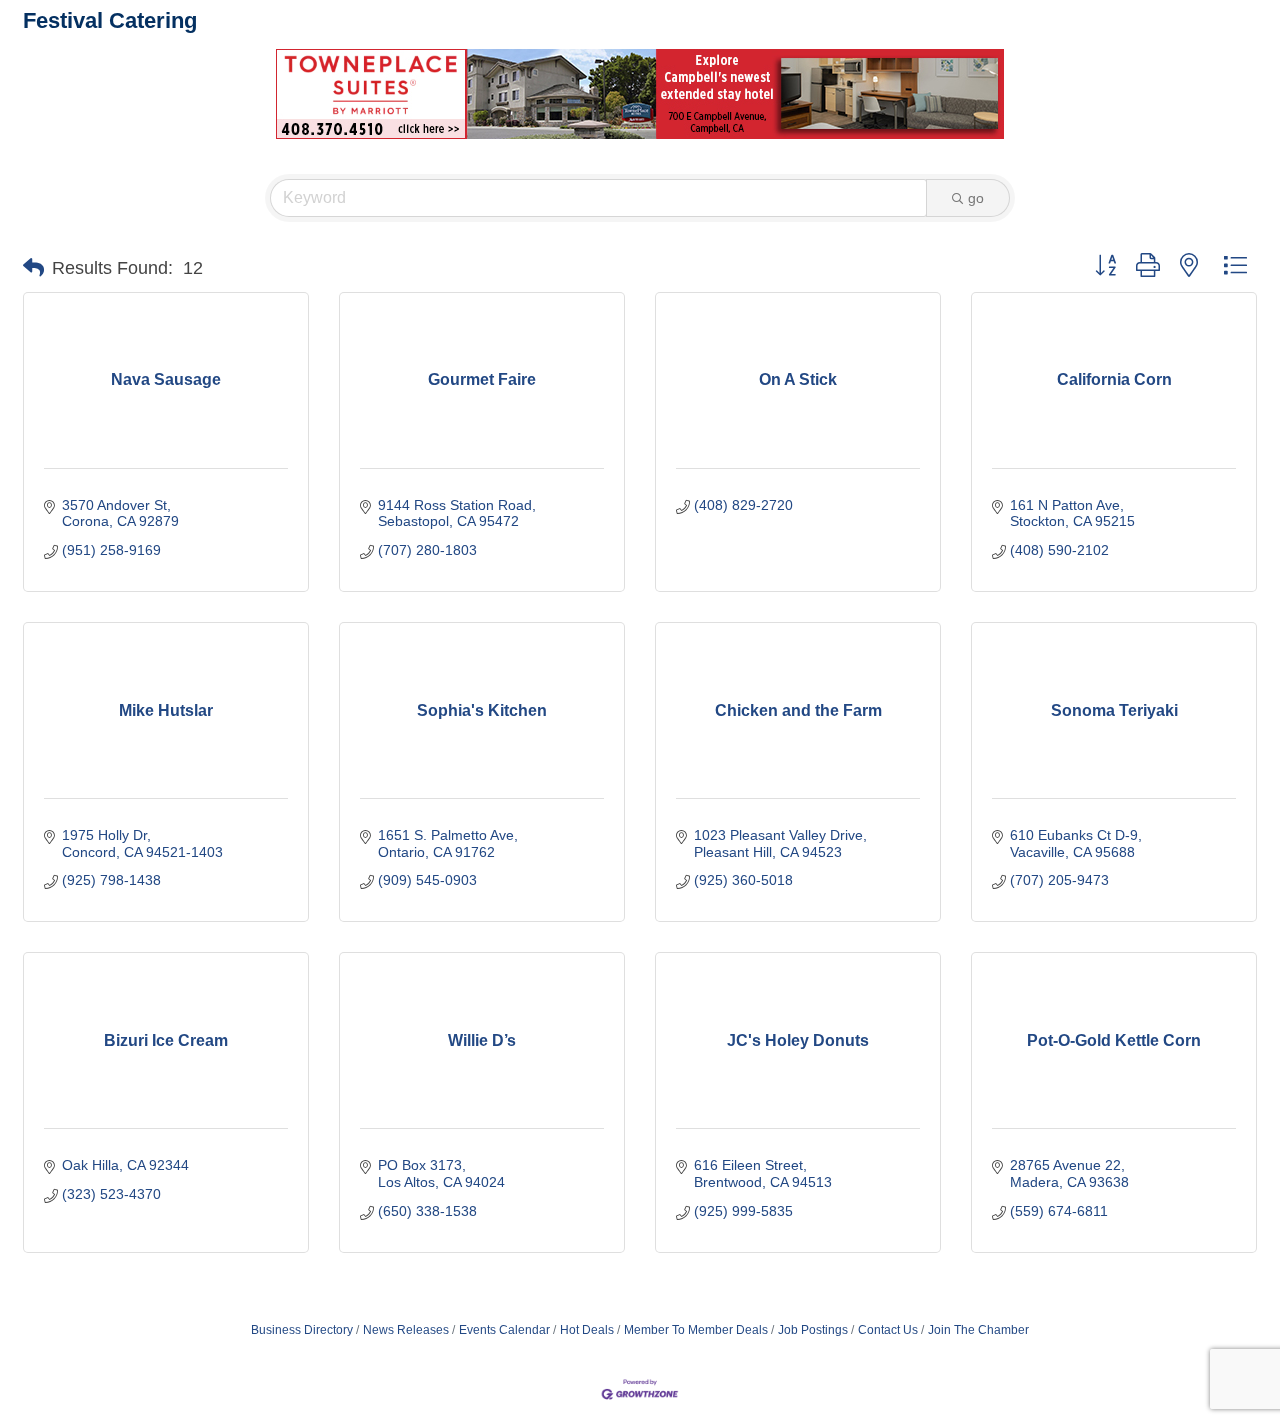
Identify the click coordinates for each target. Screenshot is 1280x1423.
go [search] (976, 198)
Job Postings (813, 1330)
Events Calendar (504, 1330)
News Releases (406, 1330)
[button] (33, 268)
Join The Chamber (978, 1330)
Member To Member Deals (696, 1330)
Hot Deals (587, 1330)
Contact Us (888, 1330)
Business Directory (302, 1330)
